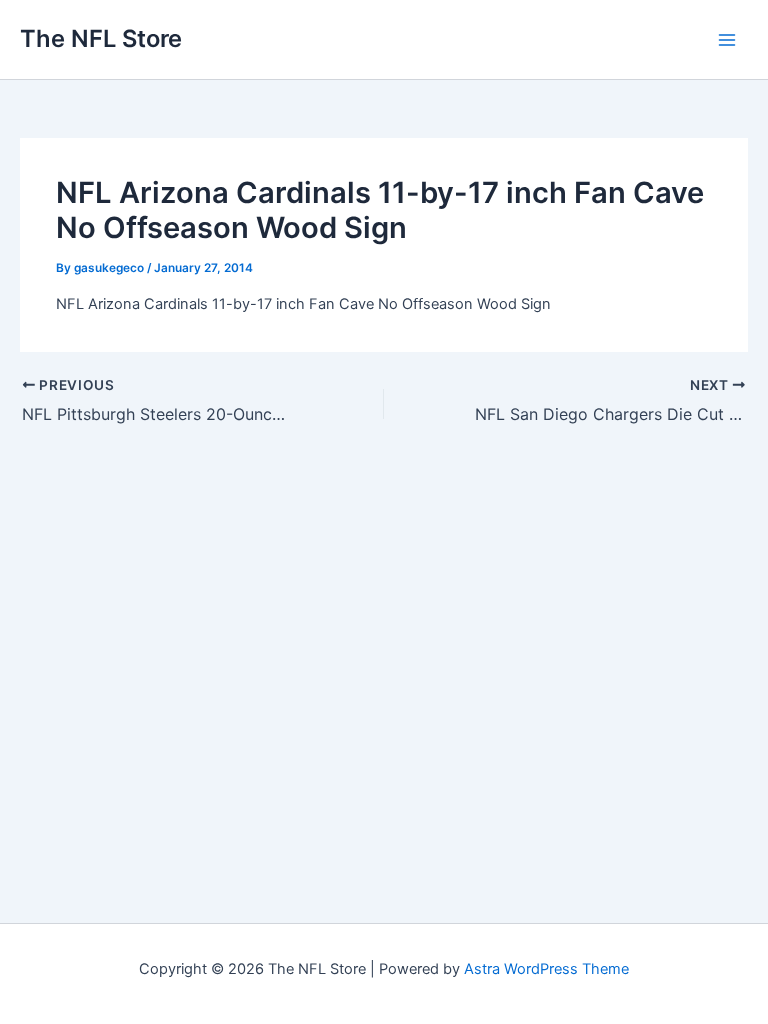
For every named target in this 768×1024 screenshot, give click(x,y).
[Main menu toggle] (727, 40)
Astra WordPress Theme (546, 969)
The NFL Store (101, 38)
